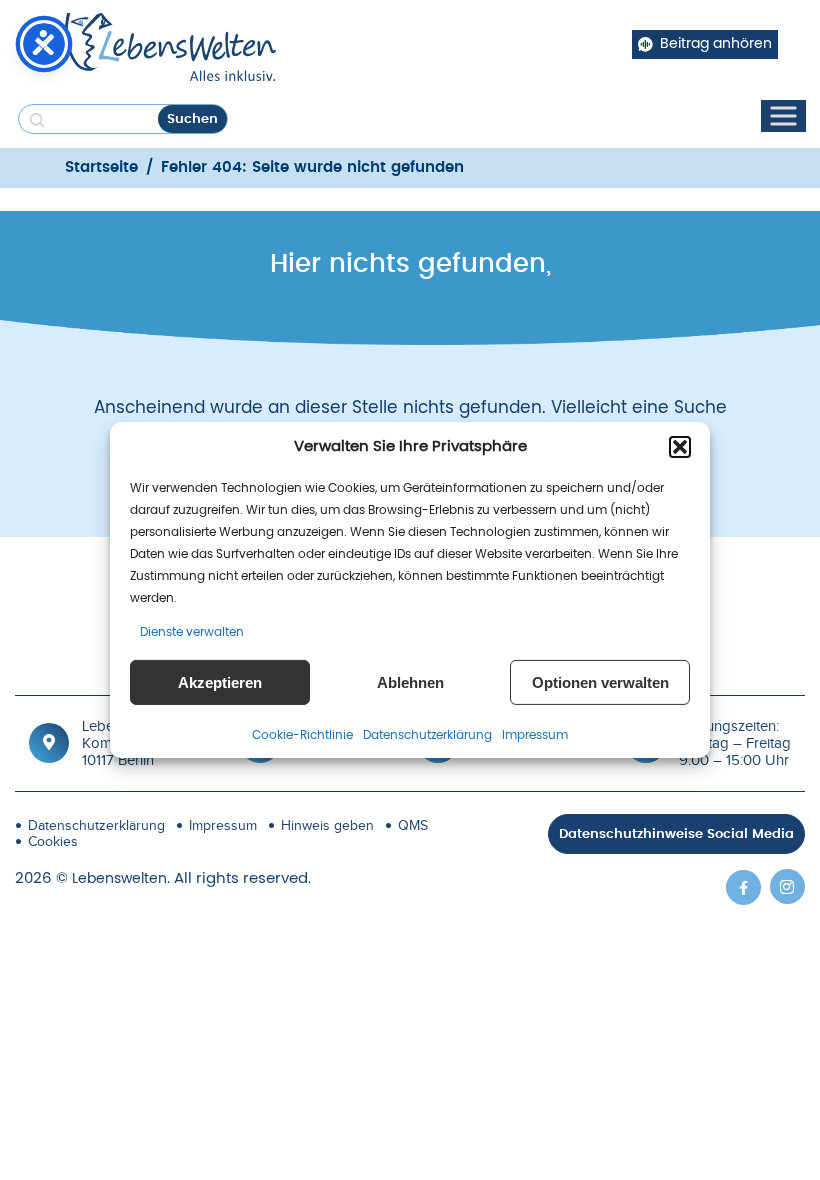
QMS (413, 825)
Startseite (101, 167)
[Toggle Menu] (783, 116)
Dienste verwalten (192, 632)
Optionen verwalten (600, 682)
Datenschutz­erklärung (427, 735)
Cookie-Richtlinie (302, 735)
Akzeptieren (220, 682)
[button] (680, 447)
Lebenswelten (119, 879)
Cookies (53, 841)
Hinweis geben (327, 825)
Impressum (535, 735)
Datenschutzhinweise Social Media (676, 834)
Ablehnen (410, 682)
